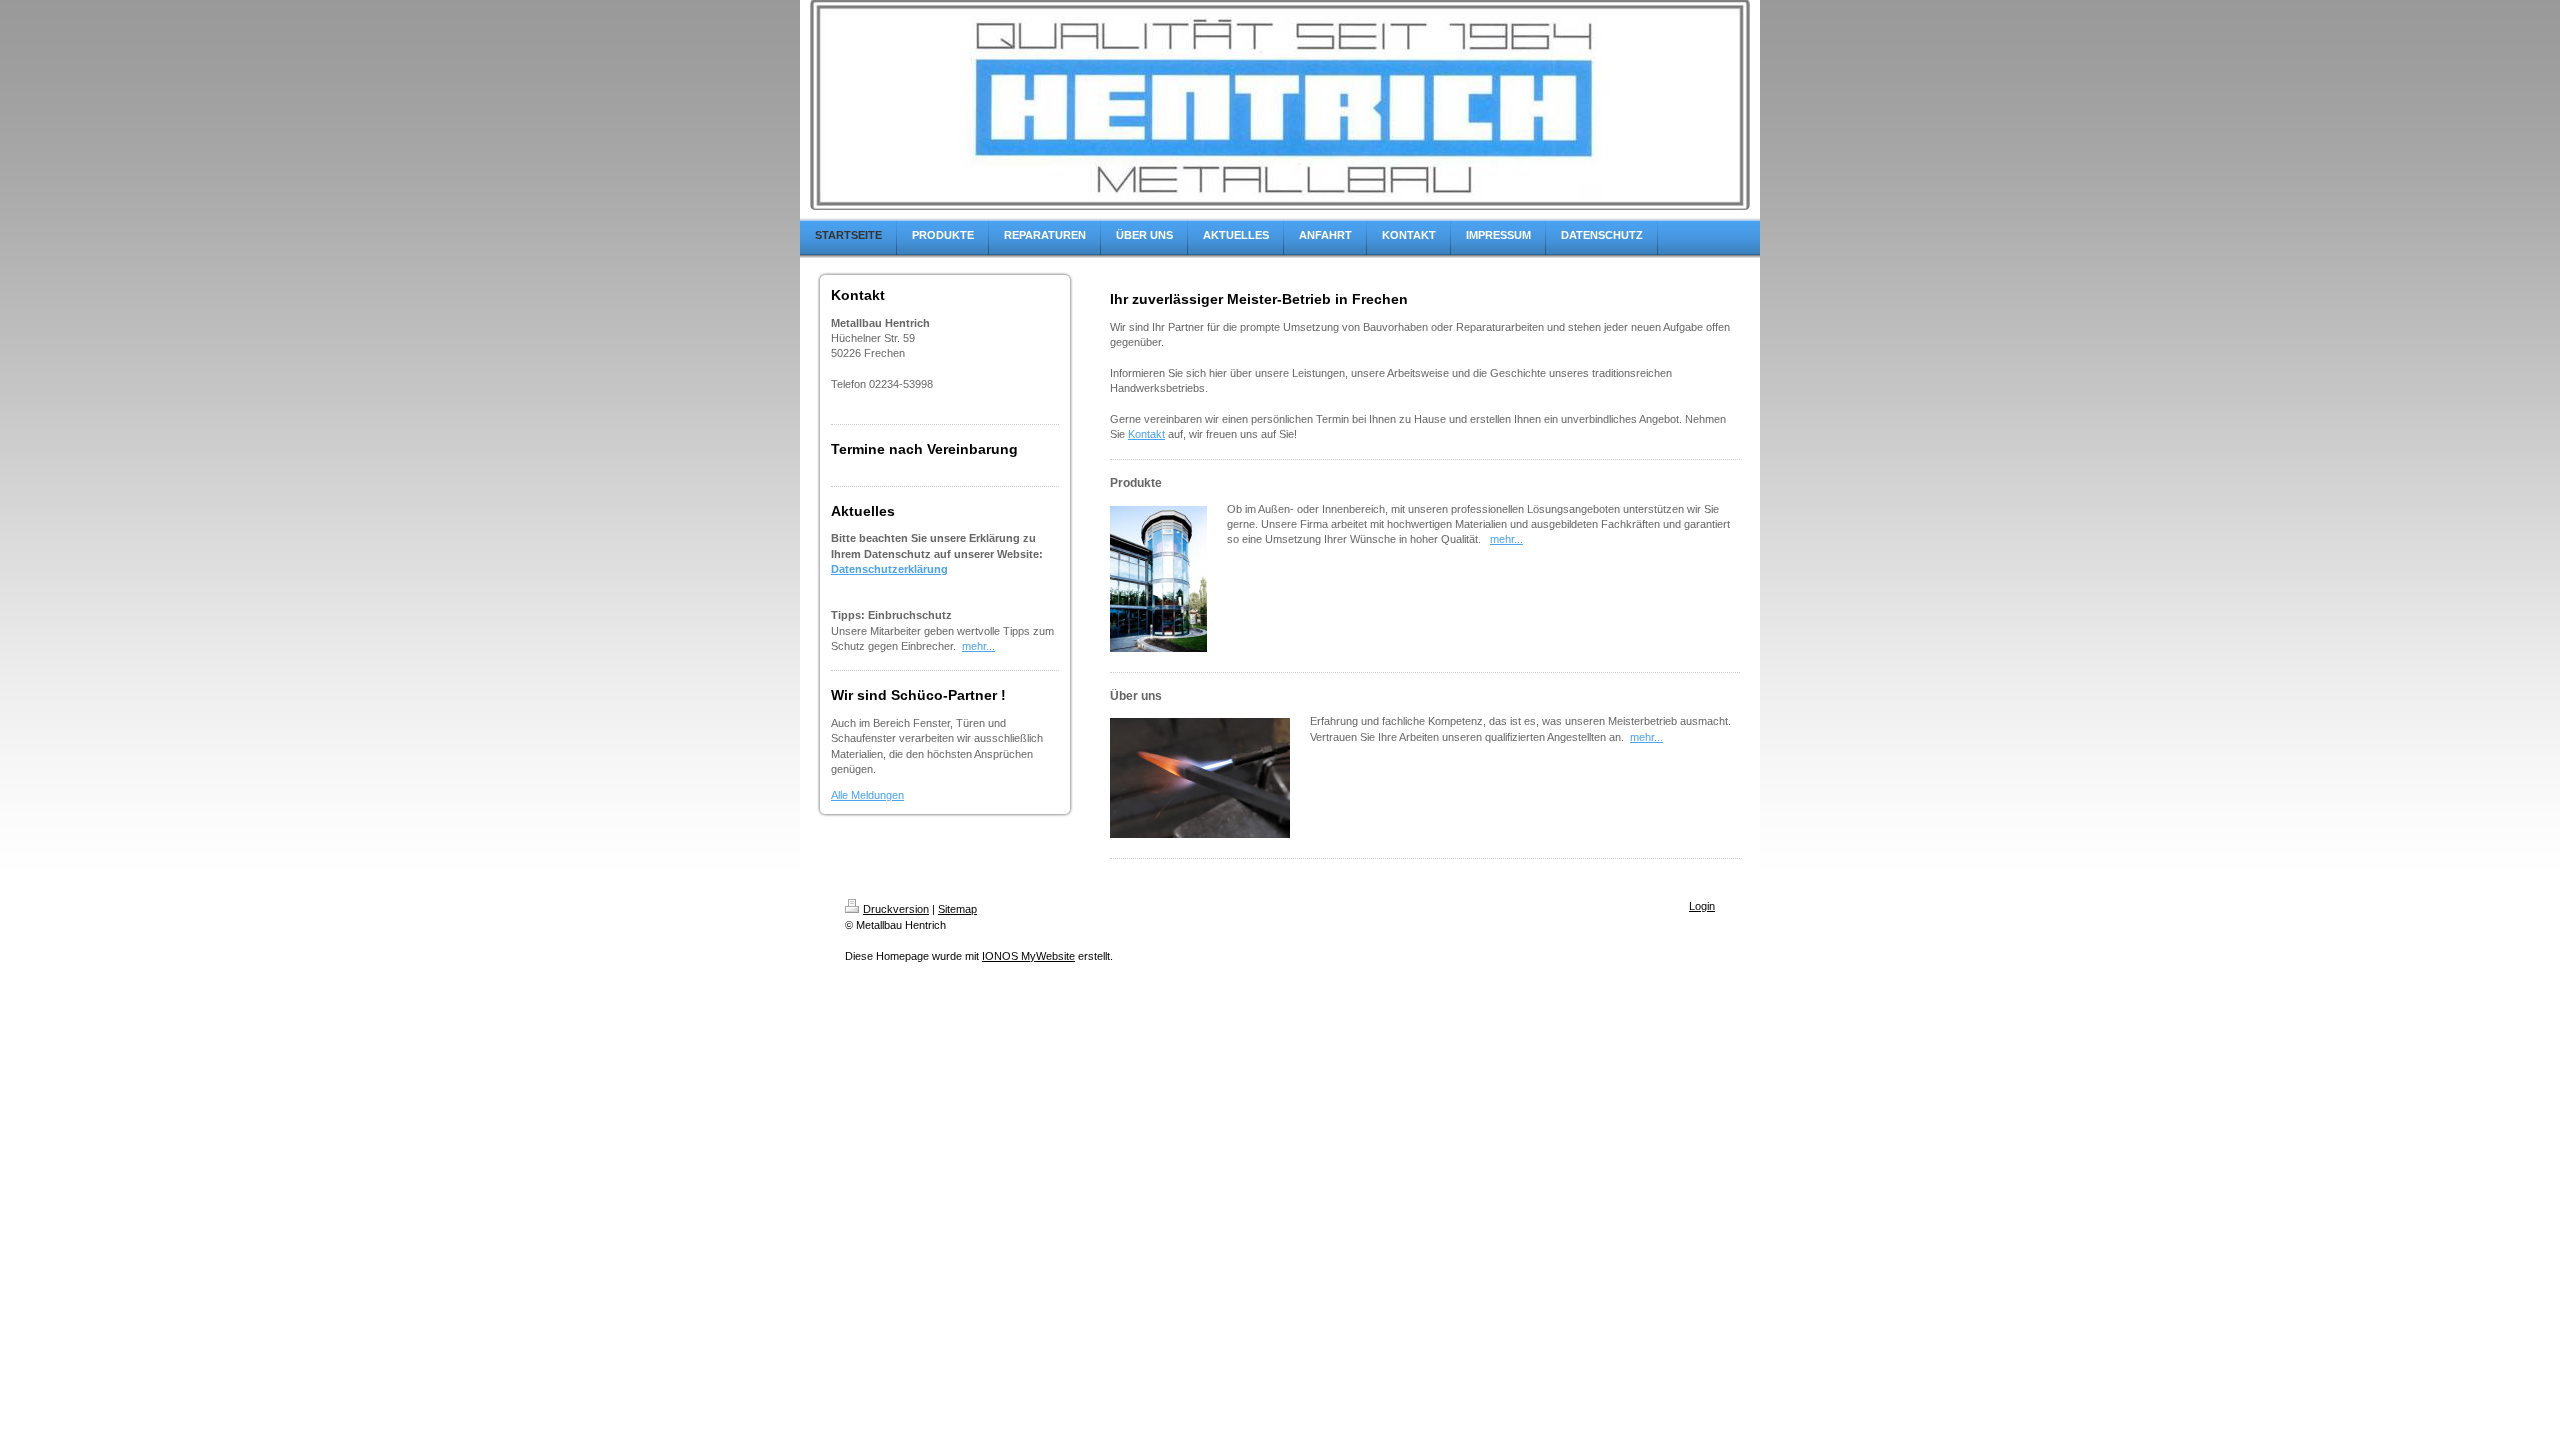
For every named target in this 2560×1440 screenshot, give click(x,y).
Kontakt (1146, 434)
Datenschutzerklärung (889, 569)
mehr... (978, 646)
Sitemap (957, 909)
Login (1702, 906)
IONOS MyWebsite (1028, 956)
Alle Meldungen (867, 795)
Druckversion (896, 909)
